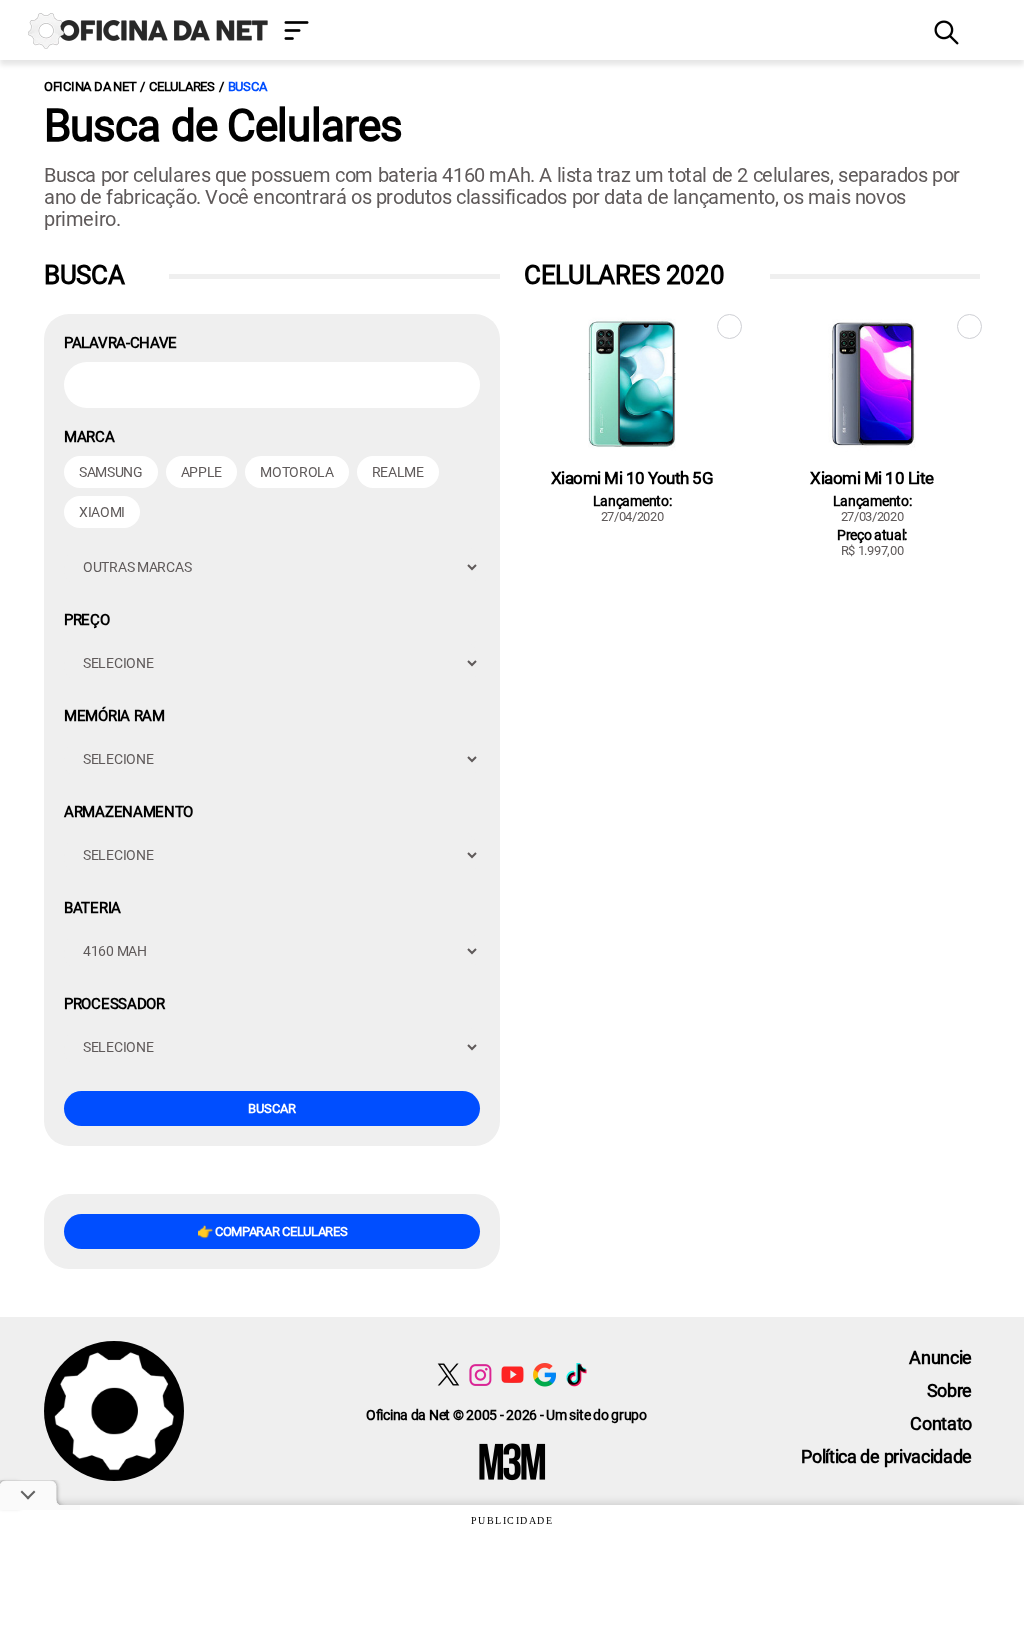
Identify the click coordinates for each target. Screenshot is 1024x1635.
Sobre (949, 1390)
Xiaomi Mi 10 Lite (872, 478)
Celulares (182, 86)
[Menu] (594, 32)
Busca (247, 86)
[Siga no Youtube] (512, 1374)
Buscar (272, 1108)
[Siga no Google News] (544, 1374)
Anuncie (940, 1357)
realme (398, 472)
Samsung (111, 472)
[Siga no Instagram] (480, 1374)
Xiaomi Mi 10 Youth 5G (632, 478)
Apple (201, 472)
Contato (941, 1423)
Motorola (296, 472)
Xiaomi (102, 512)
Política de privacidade (886, 1456)
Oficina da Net (90, 86)
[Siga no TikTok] (576, 1374)
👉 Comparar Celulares (272, 1231)
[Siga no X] (448, 1374)
